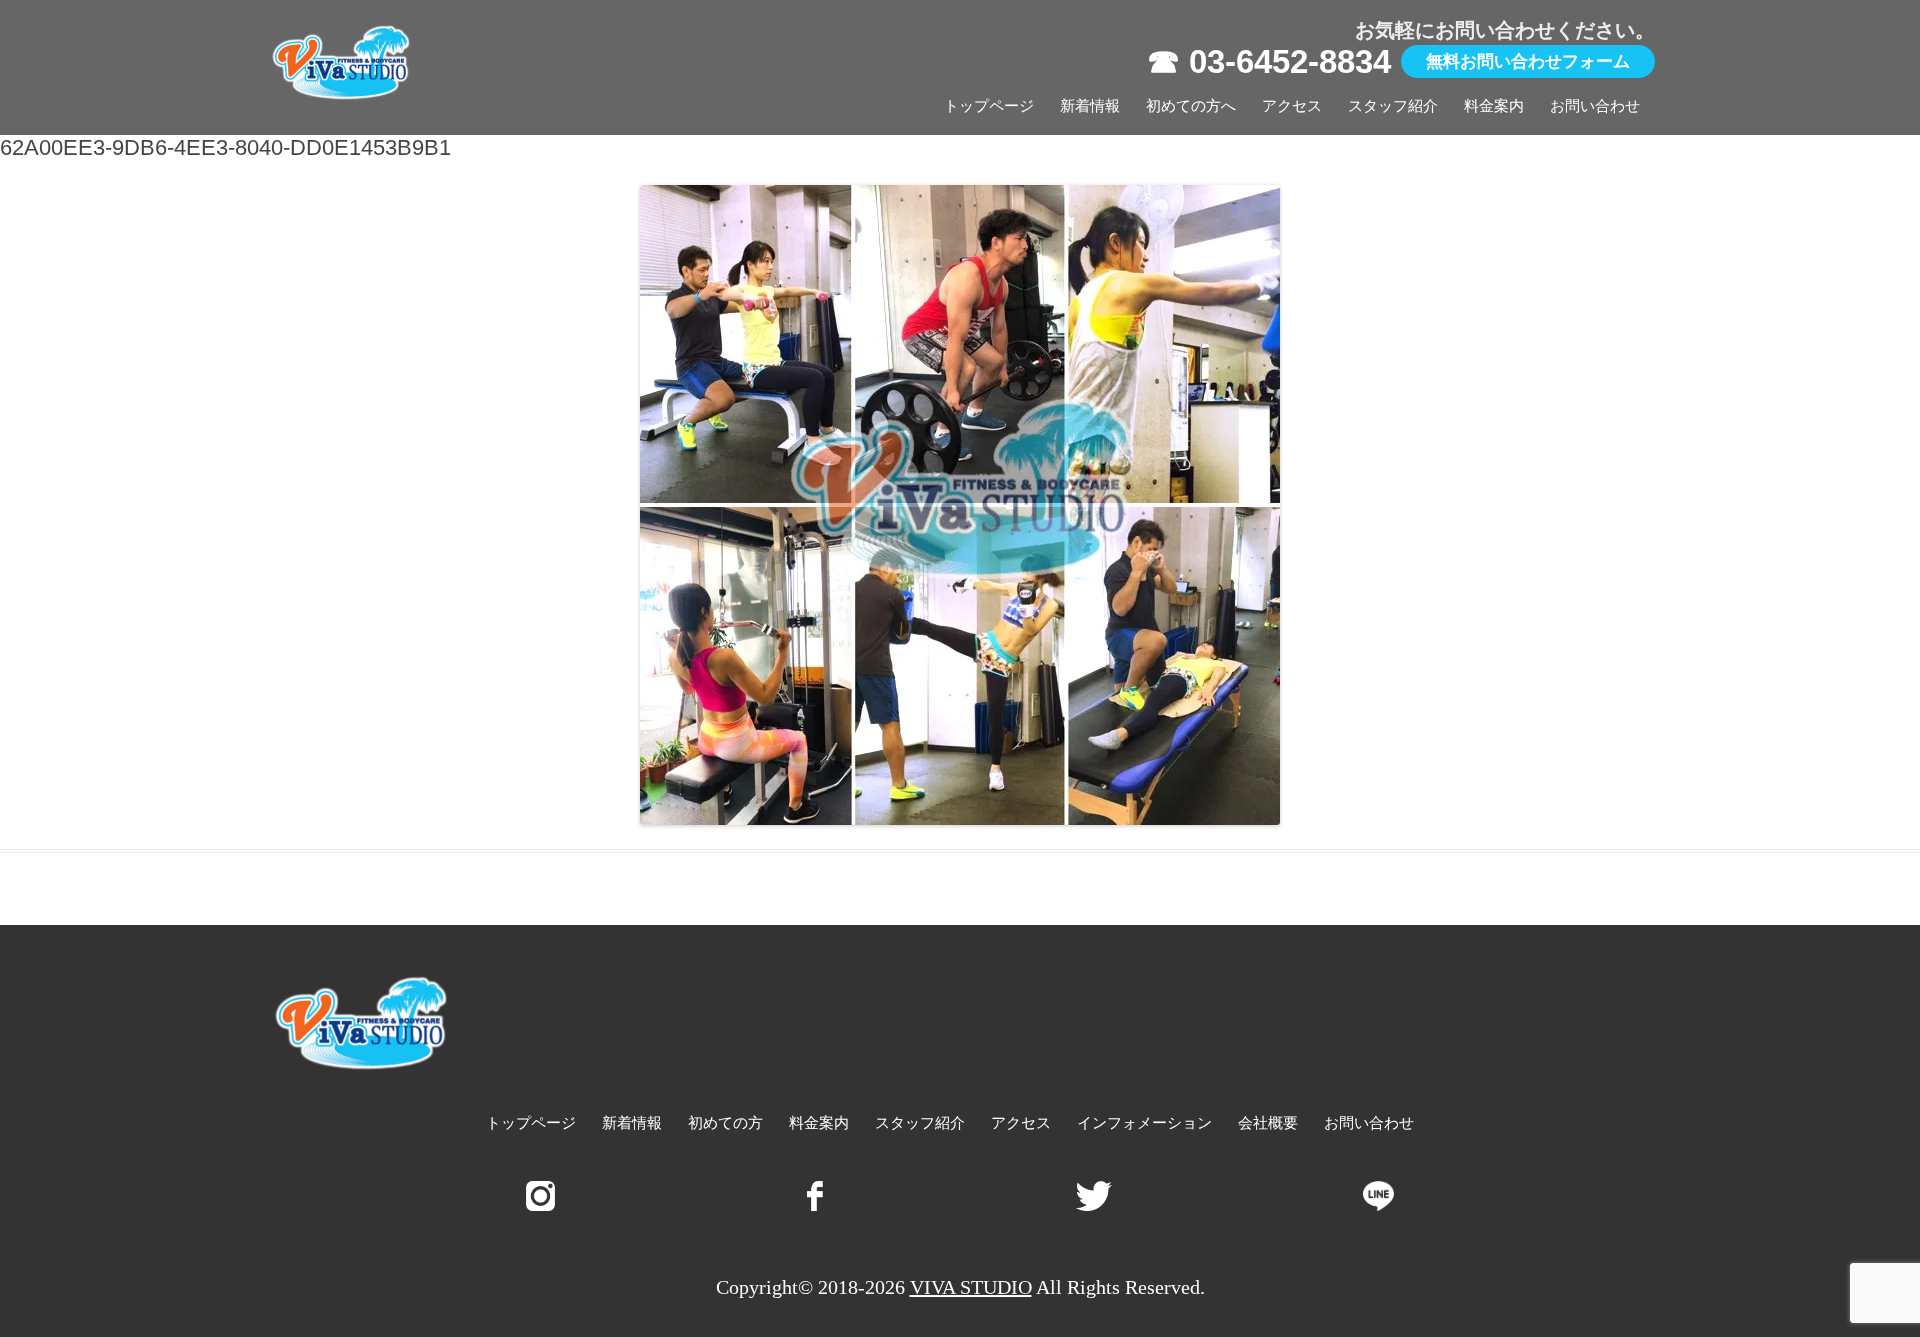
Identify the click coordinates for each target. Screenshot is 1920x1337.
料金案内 (1494, 105)
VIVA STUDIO (971, 1287)
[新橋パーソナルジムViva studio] (342, 67)
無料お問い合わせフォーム (1528, 61)
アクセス (1292, 105)
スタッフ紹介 (1393, 105)
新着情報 (1090, 105)
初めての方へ (1191, 105)
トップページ (989, 105)
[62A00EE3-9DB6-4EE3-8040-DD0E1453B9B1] (960, 505)
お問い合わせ (1595, 105)
